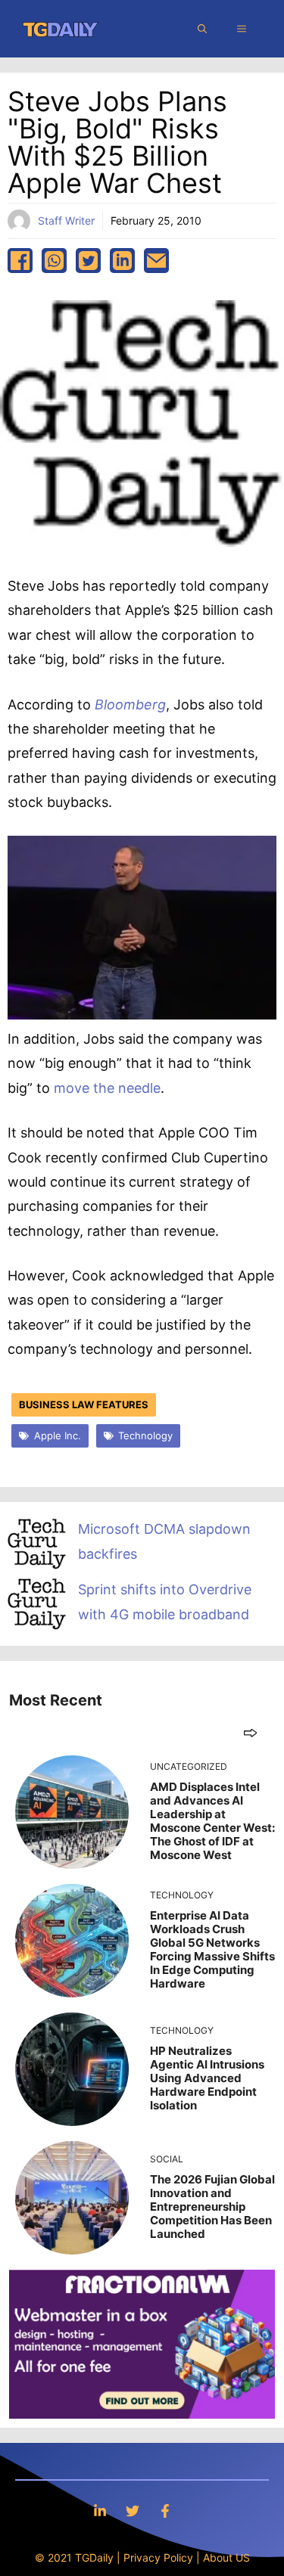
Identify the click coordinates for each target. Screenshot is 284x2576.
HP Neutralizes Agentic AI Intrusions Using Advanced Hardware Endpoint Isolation (207, 2078)
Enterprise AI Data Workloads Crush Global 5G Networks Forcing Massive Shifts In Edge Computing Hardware (212, 1949)
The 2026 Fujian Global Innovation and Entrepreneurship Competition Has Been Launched (212, 2207)
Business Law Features (84, 1404)
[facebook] (20, 261)
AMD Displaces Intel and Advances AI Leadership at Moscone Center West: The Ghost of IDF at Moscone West (212, 1821)
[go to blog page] (250, 1732)
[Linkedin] (100, 2511)
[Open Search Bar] (202, 29)
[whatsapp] (54, 261)
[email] (156, 261)
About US (226, 2557)
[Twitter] (133, 2511)
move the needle (107, 1088)
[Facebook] (165, 2511)
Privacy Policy (158, 2557)
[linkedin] (122, 261)
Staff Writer (66, 220)
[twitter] (88, 261)
